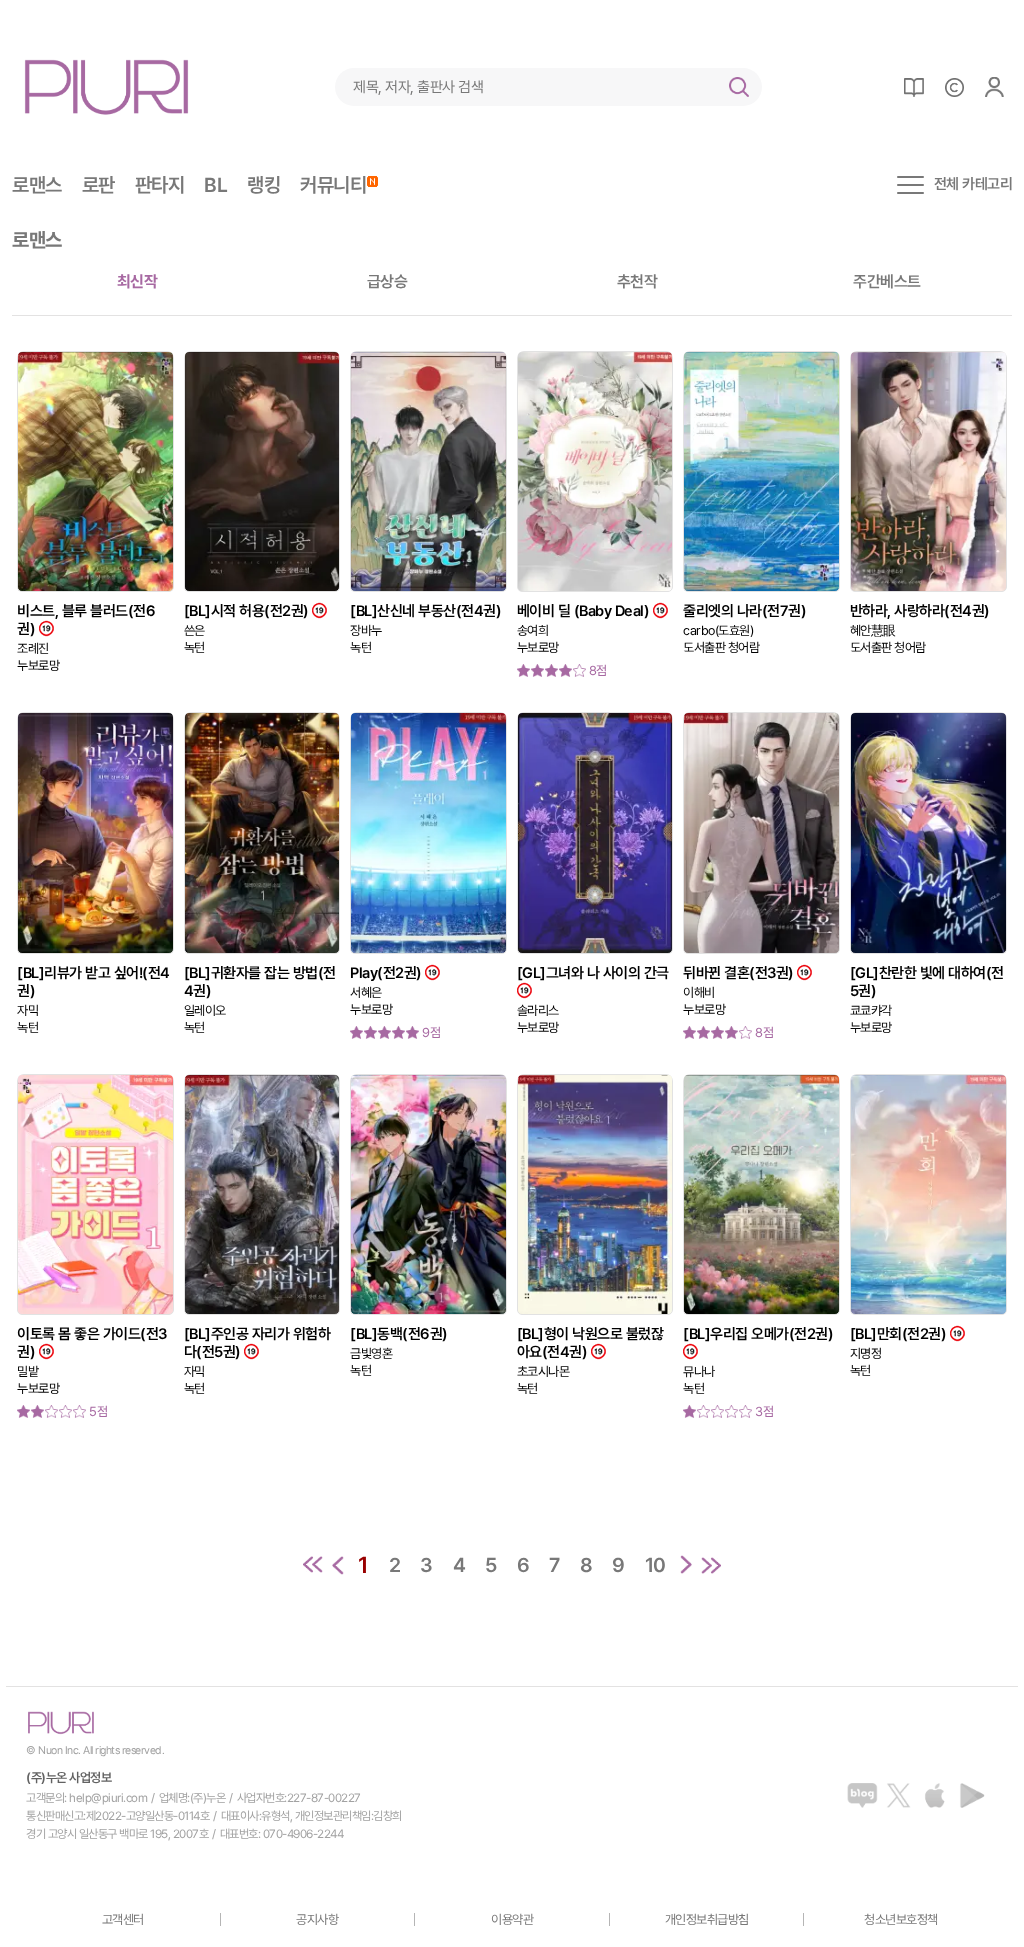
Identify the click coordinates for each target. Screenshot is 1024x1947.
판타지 (160, 185)
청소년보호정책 (901, 1919)
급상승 (387, 281)
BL (215, 185)
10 (655, 1565)
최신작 (137, 281)
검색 (739, 87)
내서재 (914, 87)
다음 (686, 1565)
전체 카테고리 (973, 185)
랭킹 (263, 185)
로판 (98, 185)
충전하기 (954, 87)
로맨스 (37, 185)
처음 (313, 1565)
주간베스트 (887, 281)
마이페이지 (994, 87)
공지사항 (317, 1919)
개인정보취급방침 (707, 1919)
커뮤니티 (333, 185)
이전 (338, 1565)
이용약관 (512, 1919)
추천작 (637, 281)
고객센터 (123, 1919)
